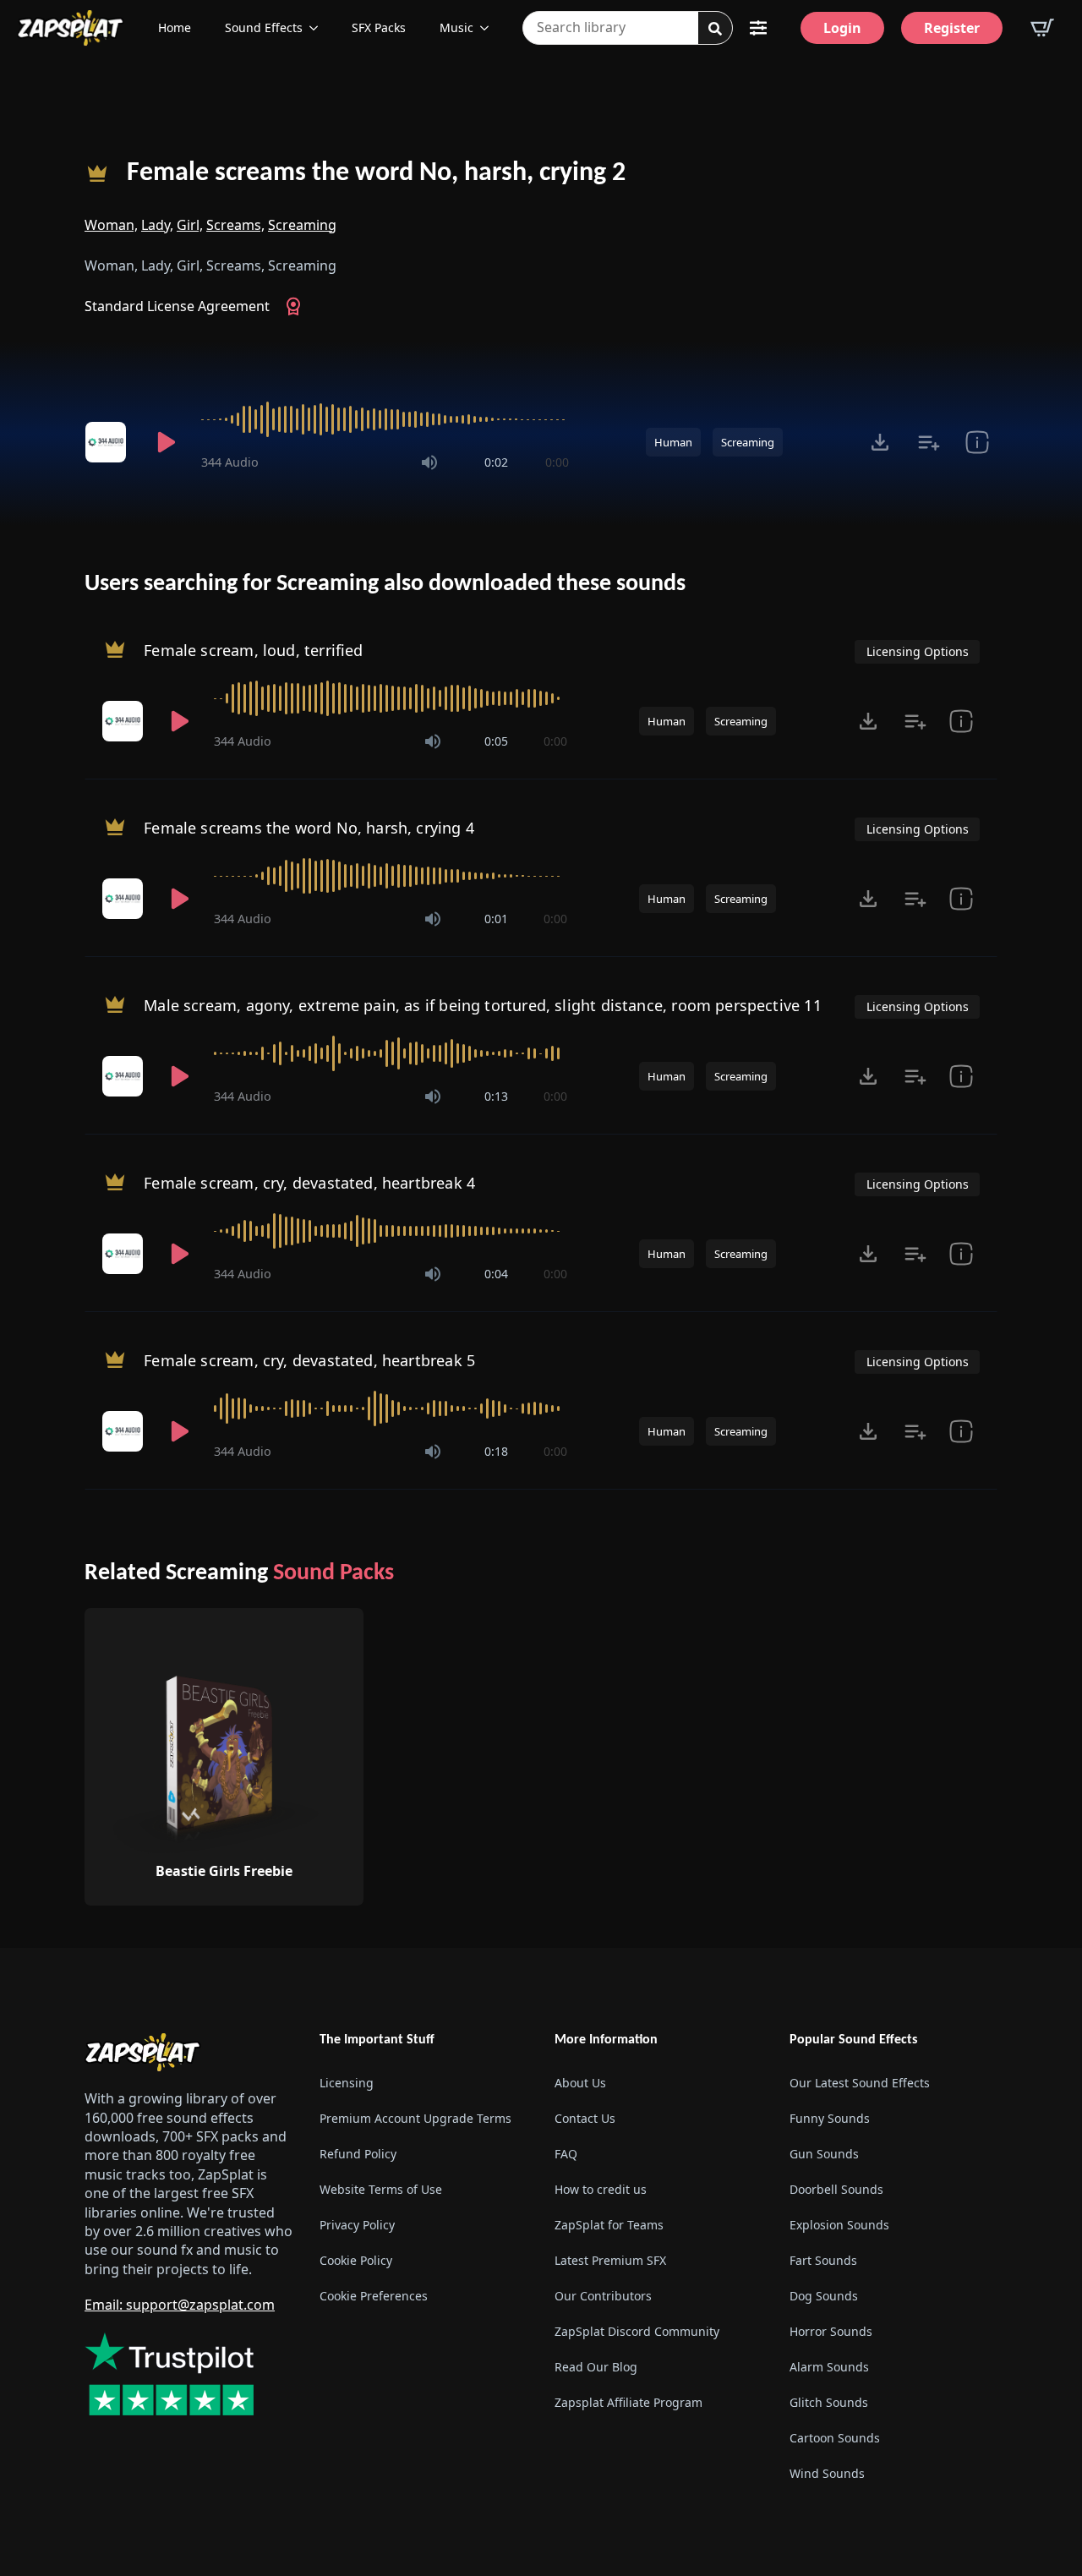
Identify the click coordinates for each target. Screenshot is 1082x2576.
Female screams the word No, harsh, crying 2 (376, 173)
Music (456, 27)
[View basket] (1042, 28)
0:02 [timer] (496, 462)
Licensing (347, 2083)
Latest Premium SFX (610, 2260)
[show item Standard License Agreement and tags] (977, 442)
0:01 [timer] (496, 919)
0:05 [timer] (496, 741)
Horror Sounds (831, 2331)
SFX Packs (379, 27)
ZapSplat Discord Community (637, 2331)
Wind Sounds (827, 2473)
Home (175, 27)
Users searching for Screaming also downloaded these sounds (385, 584)
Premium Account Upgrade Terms (415, 2118)
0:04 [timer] (496, 1274)
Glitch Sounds (829, 2402)
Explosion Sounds (839, 2225)
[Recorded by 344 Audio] (108, 442)
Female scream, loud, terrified (253, 650)
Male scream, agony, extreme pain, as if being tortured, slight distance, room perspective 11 (483, 1005)
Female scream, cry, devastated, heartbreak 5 (309, 1360)
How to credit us (601, 2189)
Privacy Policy (357, 2225)
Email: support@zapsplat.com (180, 2305)
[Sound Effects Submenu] (319, 28)
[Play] (166, 442)
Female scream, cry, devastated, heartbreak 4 (309, 1183)
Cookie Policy (356, 2260)
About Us (580, 2083)
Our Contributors (603, 2296)
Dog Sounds (824, 2296)
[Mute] (429, 462)
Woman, (111, 225)
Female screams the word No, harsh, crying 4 (309, 828)
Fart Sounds (823, 2260)
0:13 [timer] (496, 1096)
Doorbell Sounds (836, 2189)
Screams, (235, 225)
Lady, (157, 225)
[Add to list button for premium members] (929, 442)
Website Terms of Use (381, 2189)
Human (673, 442)
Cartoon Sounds (835, 2438)
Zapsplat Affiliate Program (628, 2402)
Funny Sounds (830, 2118)
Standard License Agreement (177, 306)
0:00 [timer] (557, 462)
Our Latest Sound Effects (860, 2083)
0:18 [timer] (496, 1451)
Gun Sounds (824, 2154)
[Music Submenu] (489, 28)
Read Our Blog (596, 2367)
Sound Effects (264, 27)
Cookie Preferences (374, 2296)
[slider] (385, 419)
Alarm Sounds (829, 2367)
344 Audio (230, 462)
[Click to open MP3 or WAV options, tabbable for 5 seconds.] (880, 442)
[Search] (715, 29)
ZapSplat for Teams (609, 2225)
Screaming (302, 225)
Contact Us (585, 2118)
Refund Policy (358, 2154)
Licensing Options (918, 651)
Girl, (190, 225)
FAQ (566, 2154)
